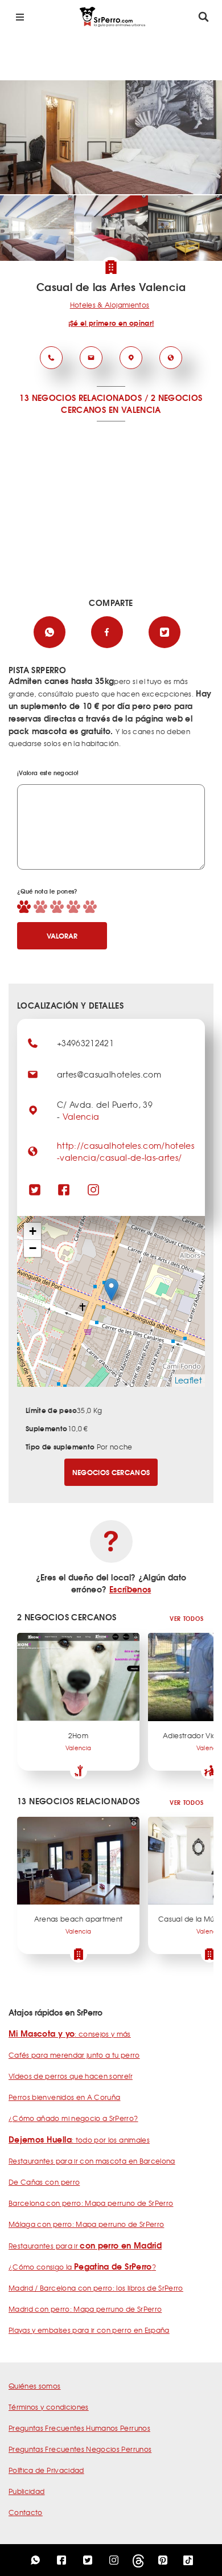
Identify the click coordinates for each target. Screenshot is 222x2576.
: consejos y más (70, 2034)
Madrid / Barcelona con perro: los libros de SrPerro (96, 2288)
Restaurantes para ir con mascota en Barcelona (92, 2161)
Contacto (26, 2512)
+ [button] (33, 1231)
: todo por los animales (79, 2140)
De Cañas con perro (44, 2182)
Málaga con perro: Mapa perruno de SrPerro (86, 2224)
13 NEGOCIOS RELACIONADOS (80, 398)
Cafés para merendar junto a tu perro (74, 2055)
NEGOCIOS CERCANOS (111, 1472)
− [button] (33, 1248)
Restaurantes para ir (85, 2246)
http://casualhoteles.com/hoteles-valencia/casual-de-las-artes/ (126, 1151)
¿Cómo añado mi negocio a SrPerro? (73, 2118)
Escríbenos (130, 1589)
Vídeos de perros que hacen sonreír (71, 2076)
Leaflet (188, 1380)
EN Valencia (135, 409)
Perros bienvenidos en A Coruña (65, 2097)
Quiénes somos (35, 2386)
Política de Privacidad (46, 2470)
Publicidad (27, 2491)
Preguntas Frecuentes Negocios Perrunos (80, 2449)
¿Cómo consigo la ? (82, 2267)
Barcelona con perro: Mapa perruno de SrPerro (91, 2203)
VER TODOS (186, 1618)
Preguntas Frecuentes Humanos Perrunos (79, 2428)
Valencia (81, 1116)
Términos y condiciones (49, 2407)
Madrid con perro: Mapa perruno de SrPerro (85, 2309)
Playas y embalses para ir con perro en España (89, 2330)
